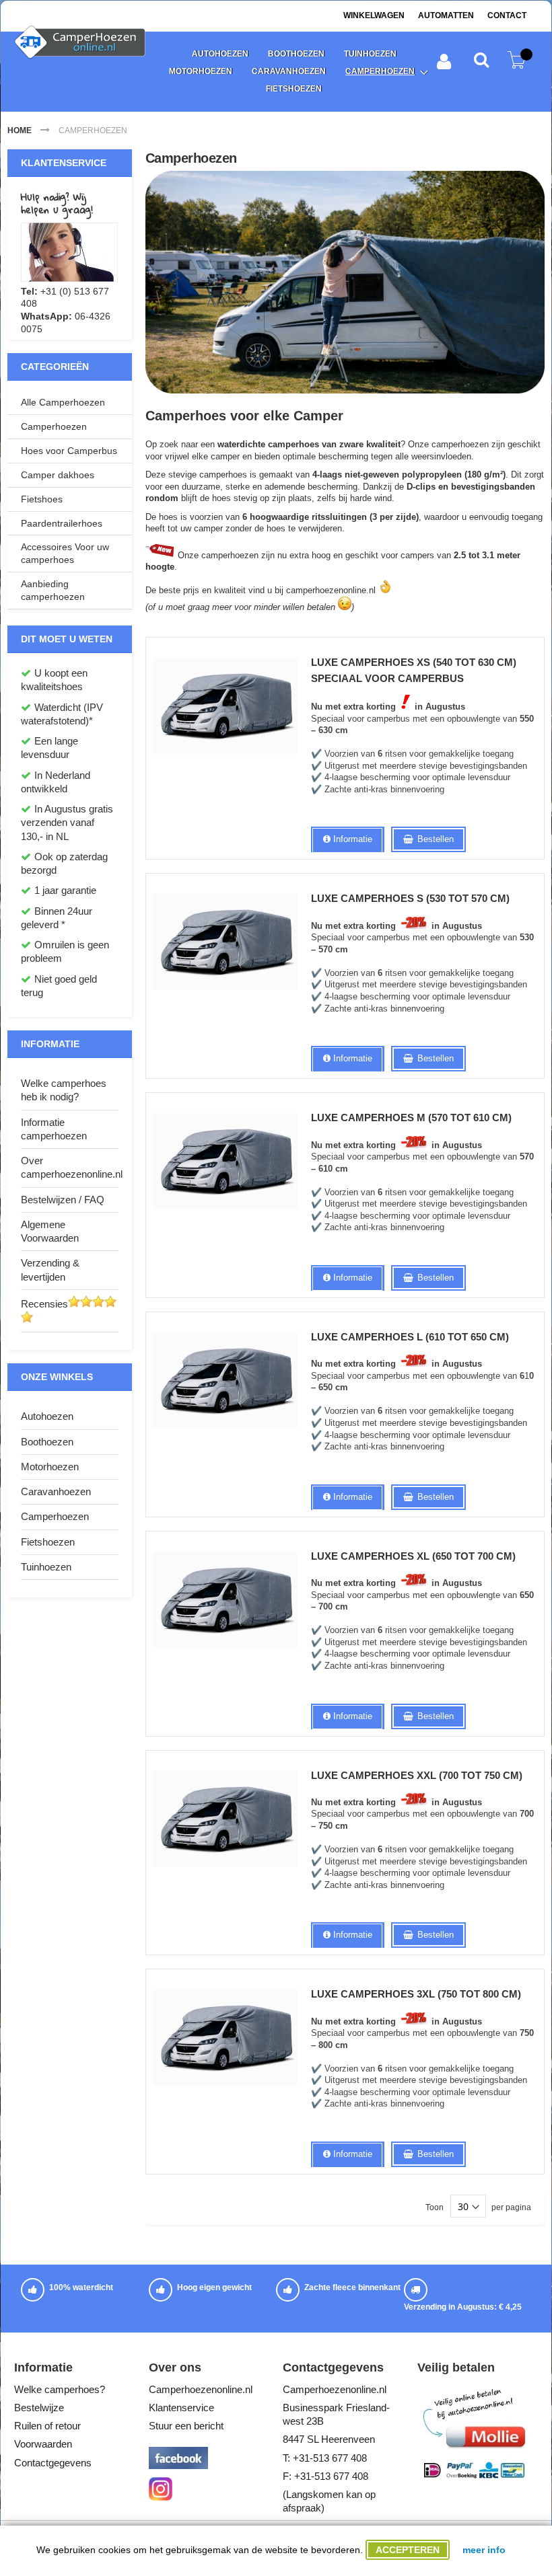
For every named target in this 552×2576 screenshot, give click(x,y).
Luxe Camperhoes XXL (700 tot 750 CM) (417, 1775)
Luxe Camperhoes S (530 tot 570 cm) (410, 898)
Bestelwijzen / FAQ (63, 1200)
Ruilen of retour (47, 2426)
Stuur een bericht (186, 2426)
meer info (484, 2550)
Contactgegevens (53, 2463)
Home (21, 130)
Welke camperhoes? (60, 2389)
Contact (507, 15)
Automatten (446, 15)
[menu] (294, 72)
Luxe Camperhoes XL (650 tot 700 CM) (413, 1556)
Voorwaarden (43, 2444)
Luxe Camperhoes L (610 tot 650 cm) (410, 1337)
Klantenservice (181, 2408)
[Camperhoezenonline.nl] (82, 43)
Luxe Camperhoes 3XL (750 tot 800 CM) (416, 1994)
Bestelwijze (39, 2408)
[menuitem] (220, 54)
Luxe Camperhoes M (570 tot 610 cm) (411, 1117)
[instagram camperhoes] (161, 2497)
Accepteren (408, 2550)
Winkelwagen (374, 15)
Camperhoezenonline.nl (201, 2389)
